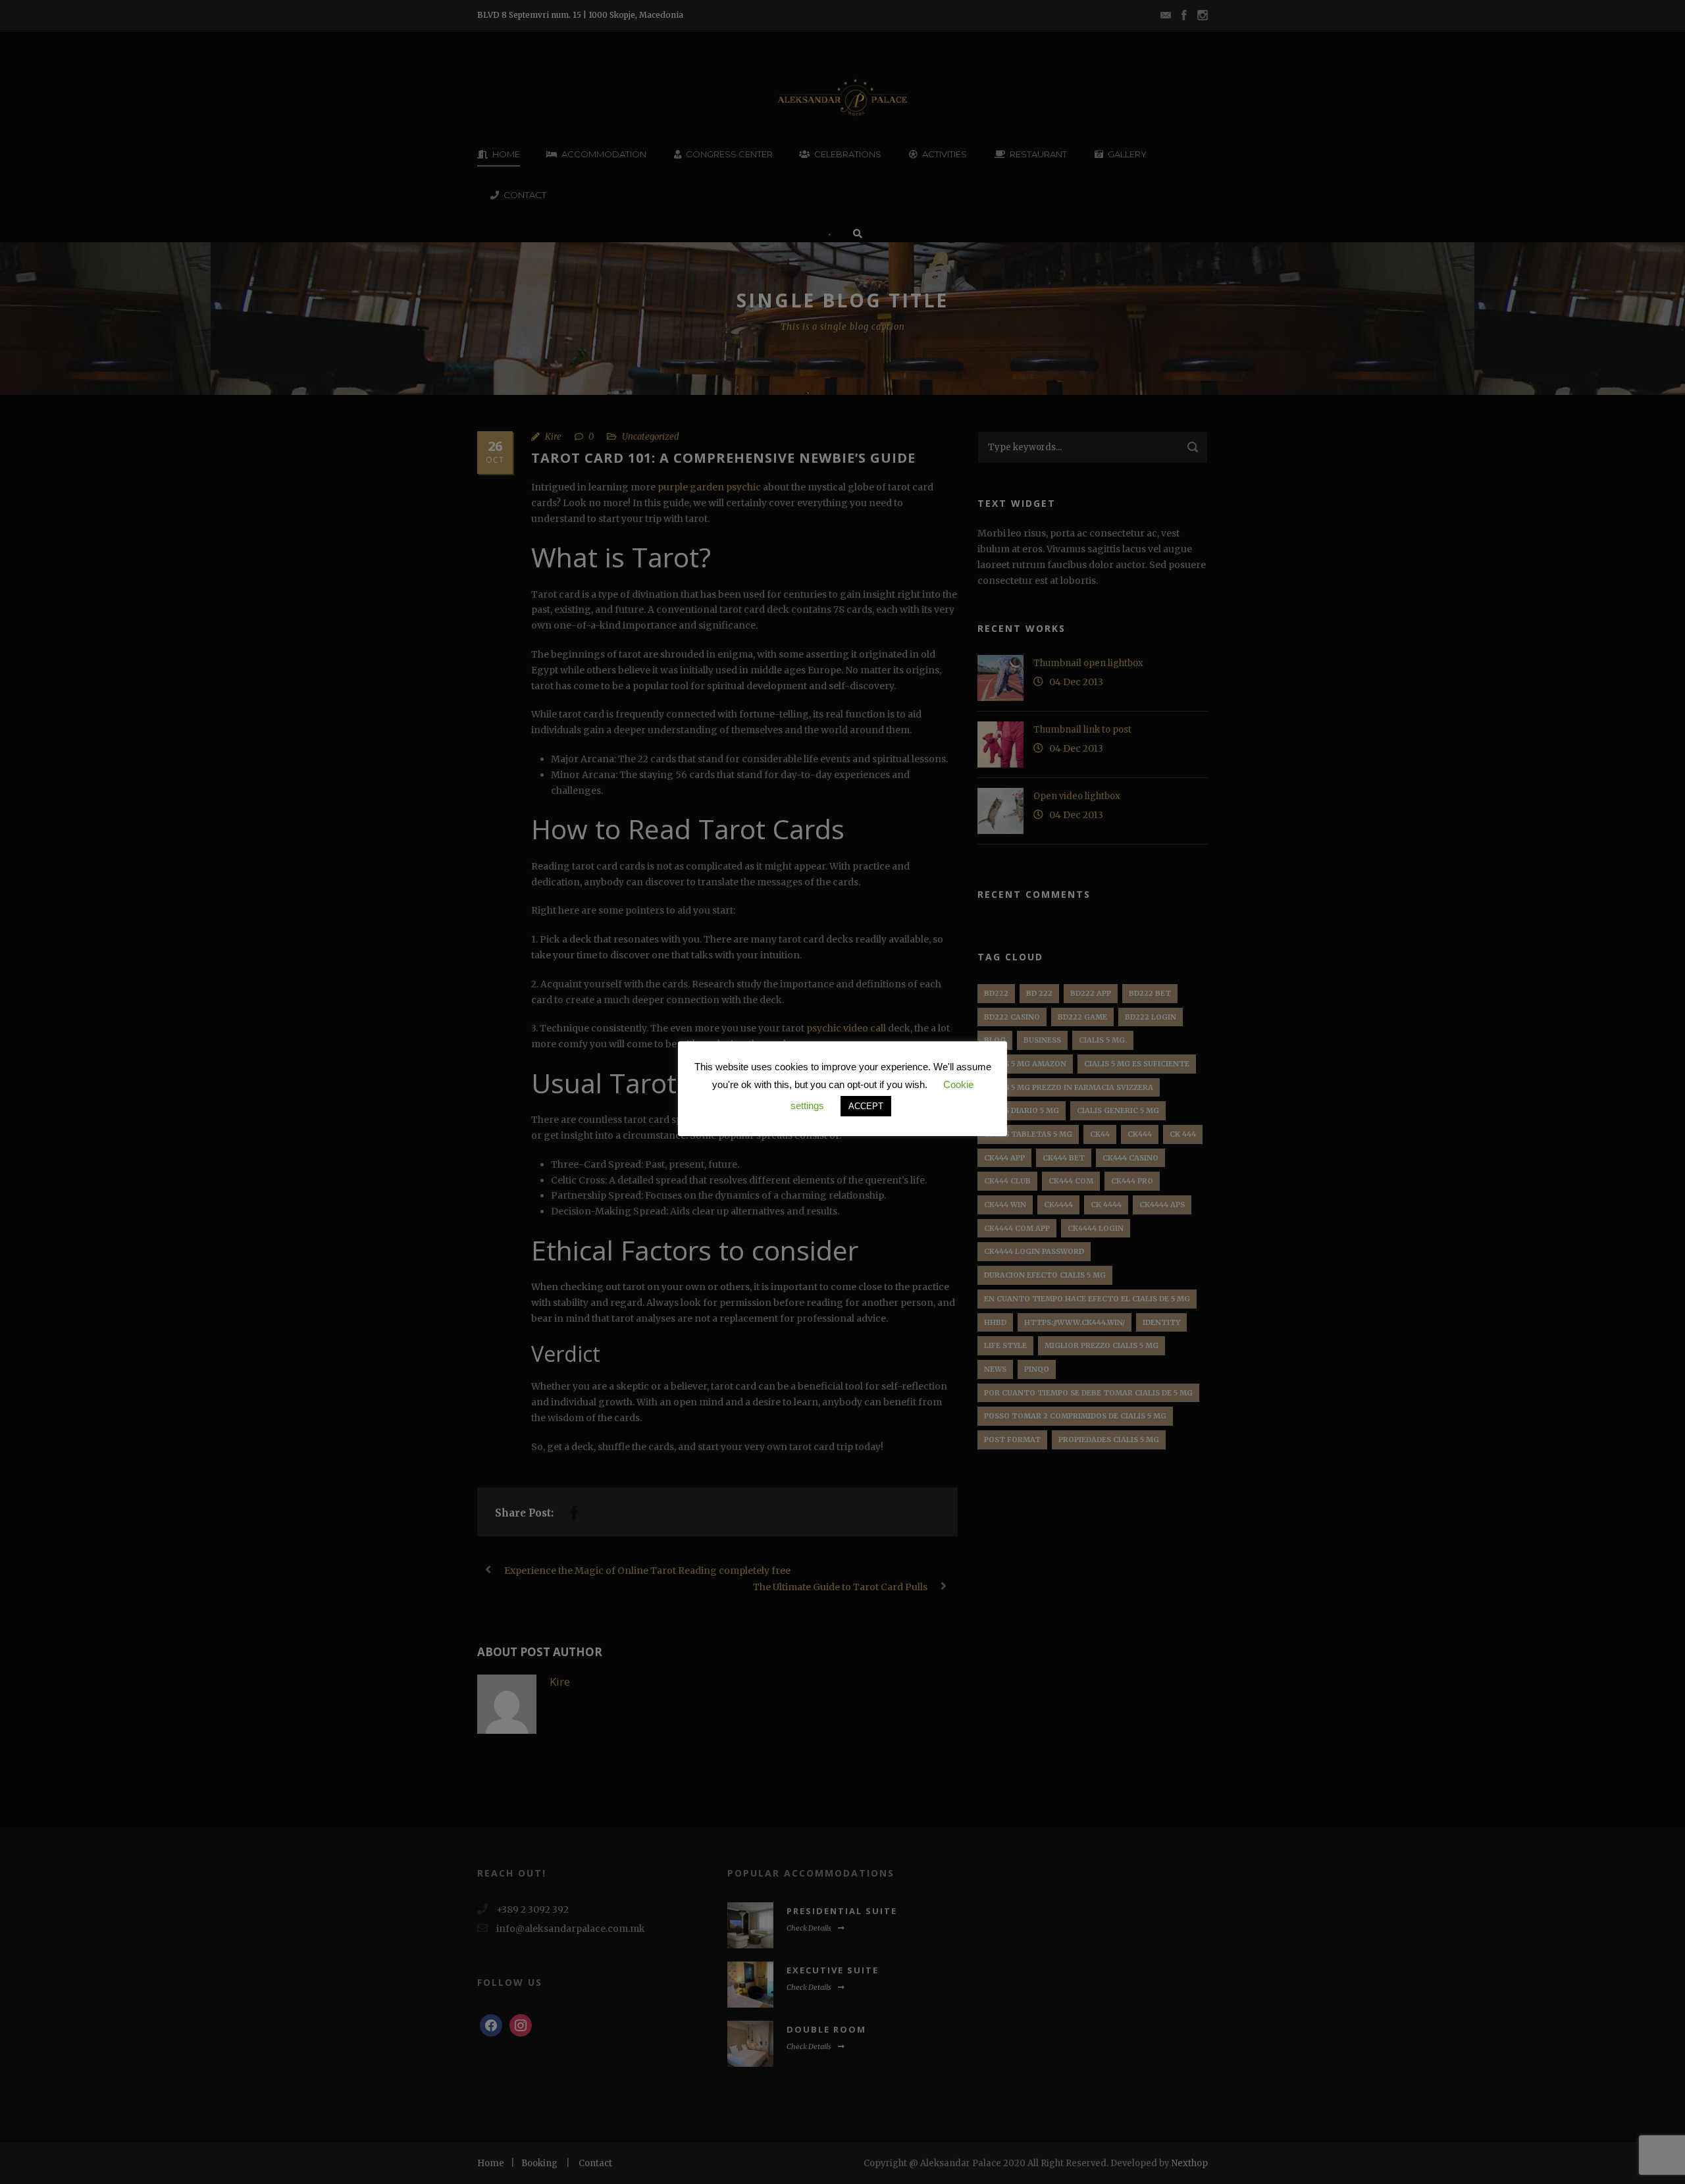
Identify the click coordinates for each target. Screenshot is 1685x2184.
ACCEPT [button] (866, 1106)
